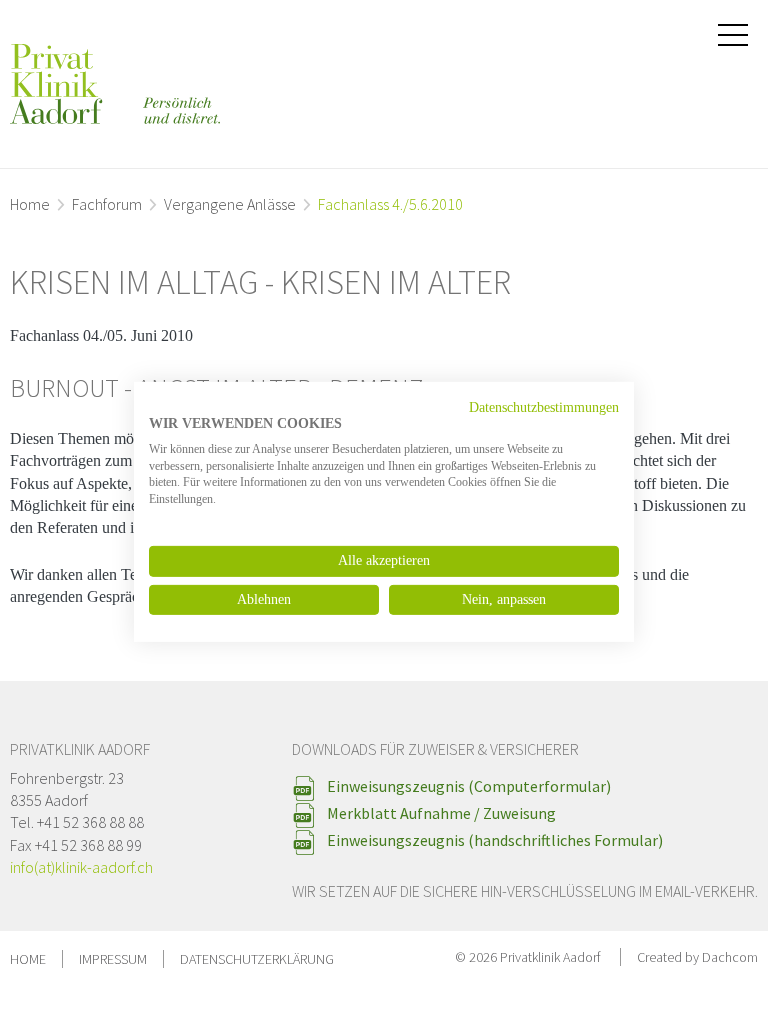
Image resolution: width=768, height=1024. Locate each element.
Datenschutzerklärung (257, 959)
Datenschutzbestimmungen (544, 407)
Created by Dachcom (697, 957)
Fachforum (107, 204)
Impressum (113, 959)
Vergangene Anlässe (230, 204)
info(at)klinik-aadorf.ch (81, 867)
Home (30, 204)
